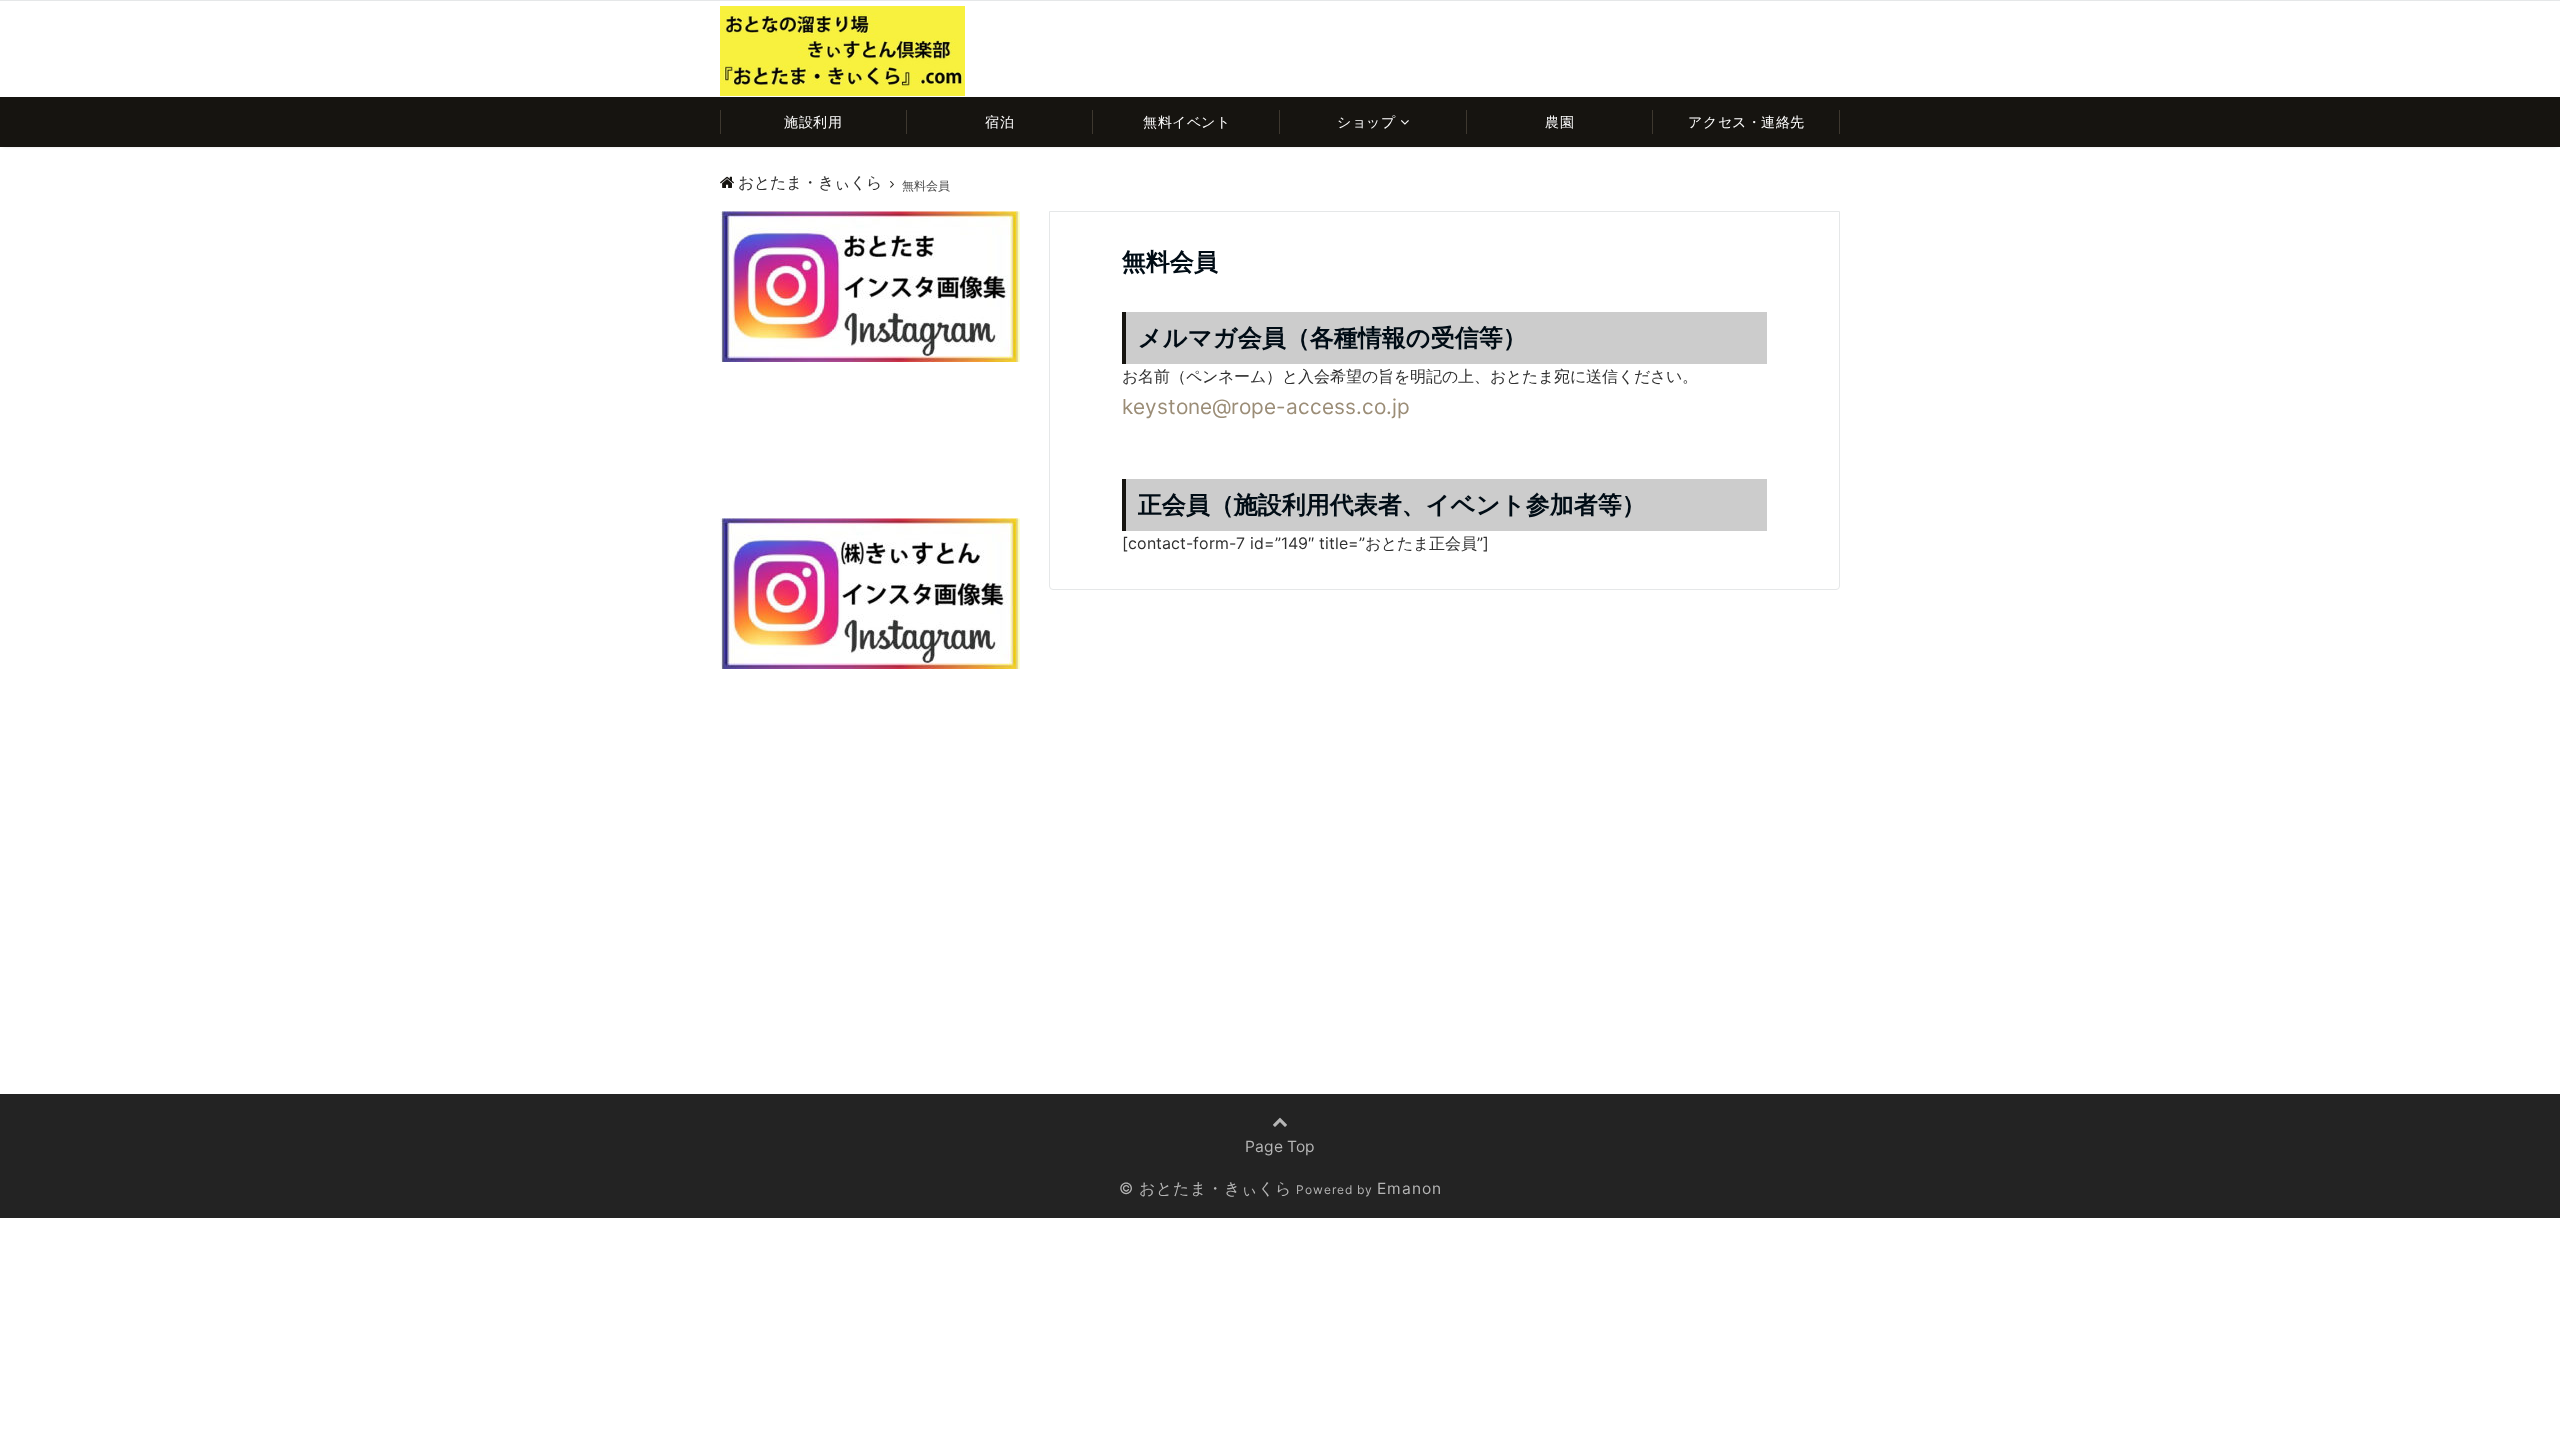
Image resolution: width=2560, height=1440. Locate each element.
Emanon (1409, 1188)
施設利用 (813, 121)
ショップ (1366, 121)
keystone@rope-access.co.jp (1266, 406)
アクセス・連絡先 (1746, 121)
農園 (1559, 121)
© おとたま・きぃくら (1205, 1188)
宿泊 (999, 121)
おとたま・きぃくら (810, 182)
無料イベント (1186, 121)
